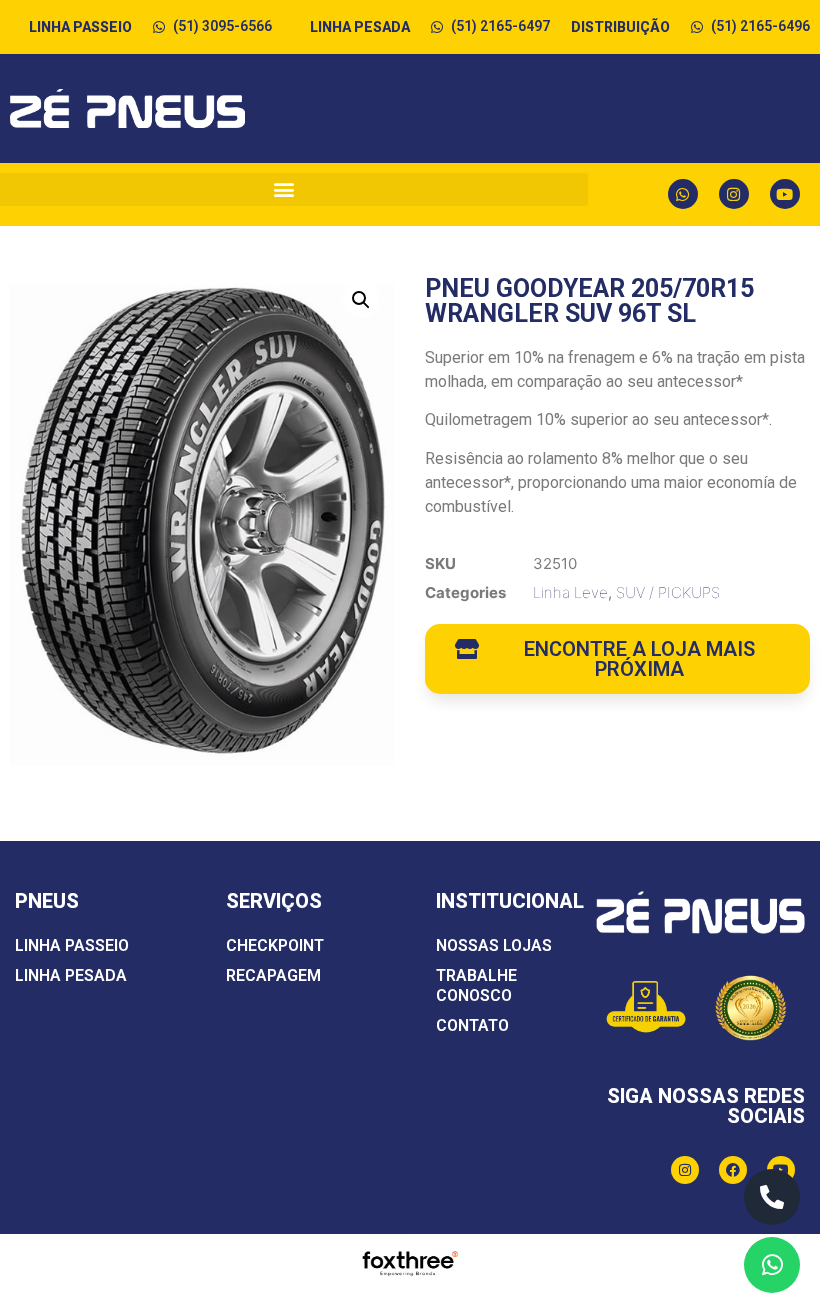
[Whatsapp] (683, 194)
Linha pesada (71, 975)
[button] (361, 300)
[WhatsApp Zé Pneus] (772, 1265)
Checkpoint (275, 945)
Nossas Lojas (494, 945)
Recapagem (273, 975)
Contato (472, 1025)
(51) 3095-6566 (222, 26)
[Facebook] (733, 1170)
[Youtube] (785, 194)
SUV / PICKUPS (668, 592)
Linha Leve (570, 592)
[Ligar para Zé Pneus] (772, 1197)
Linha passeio (72, 945)
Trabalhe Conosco (476, 985)
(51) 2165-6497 (500, 26)
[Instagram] (734, 194)
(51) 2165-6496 (760, 26)
